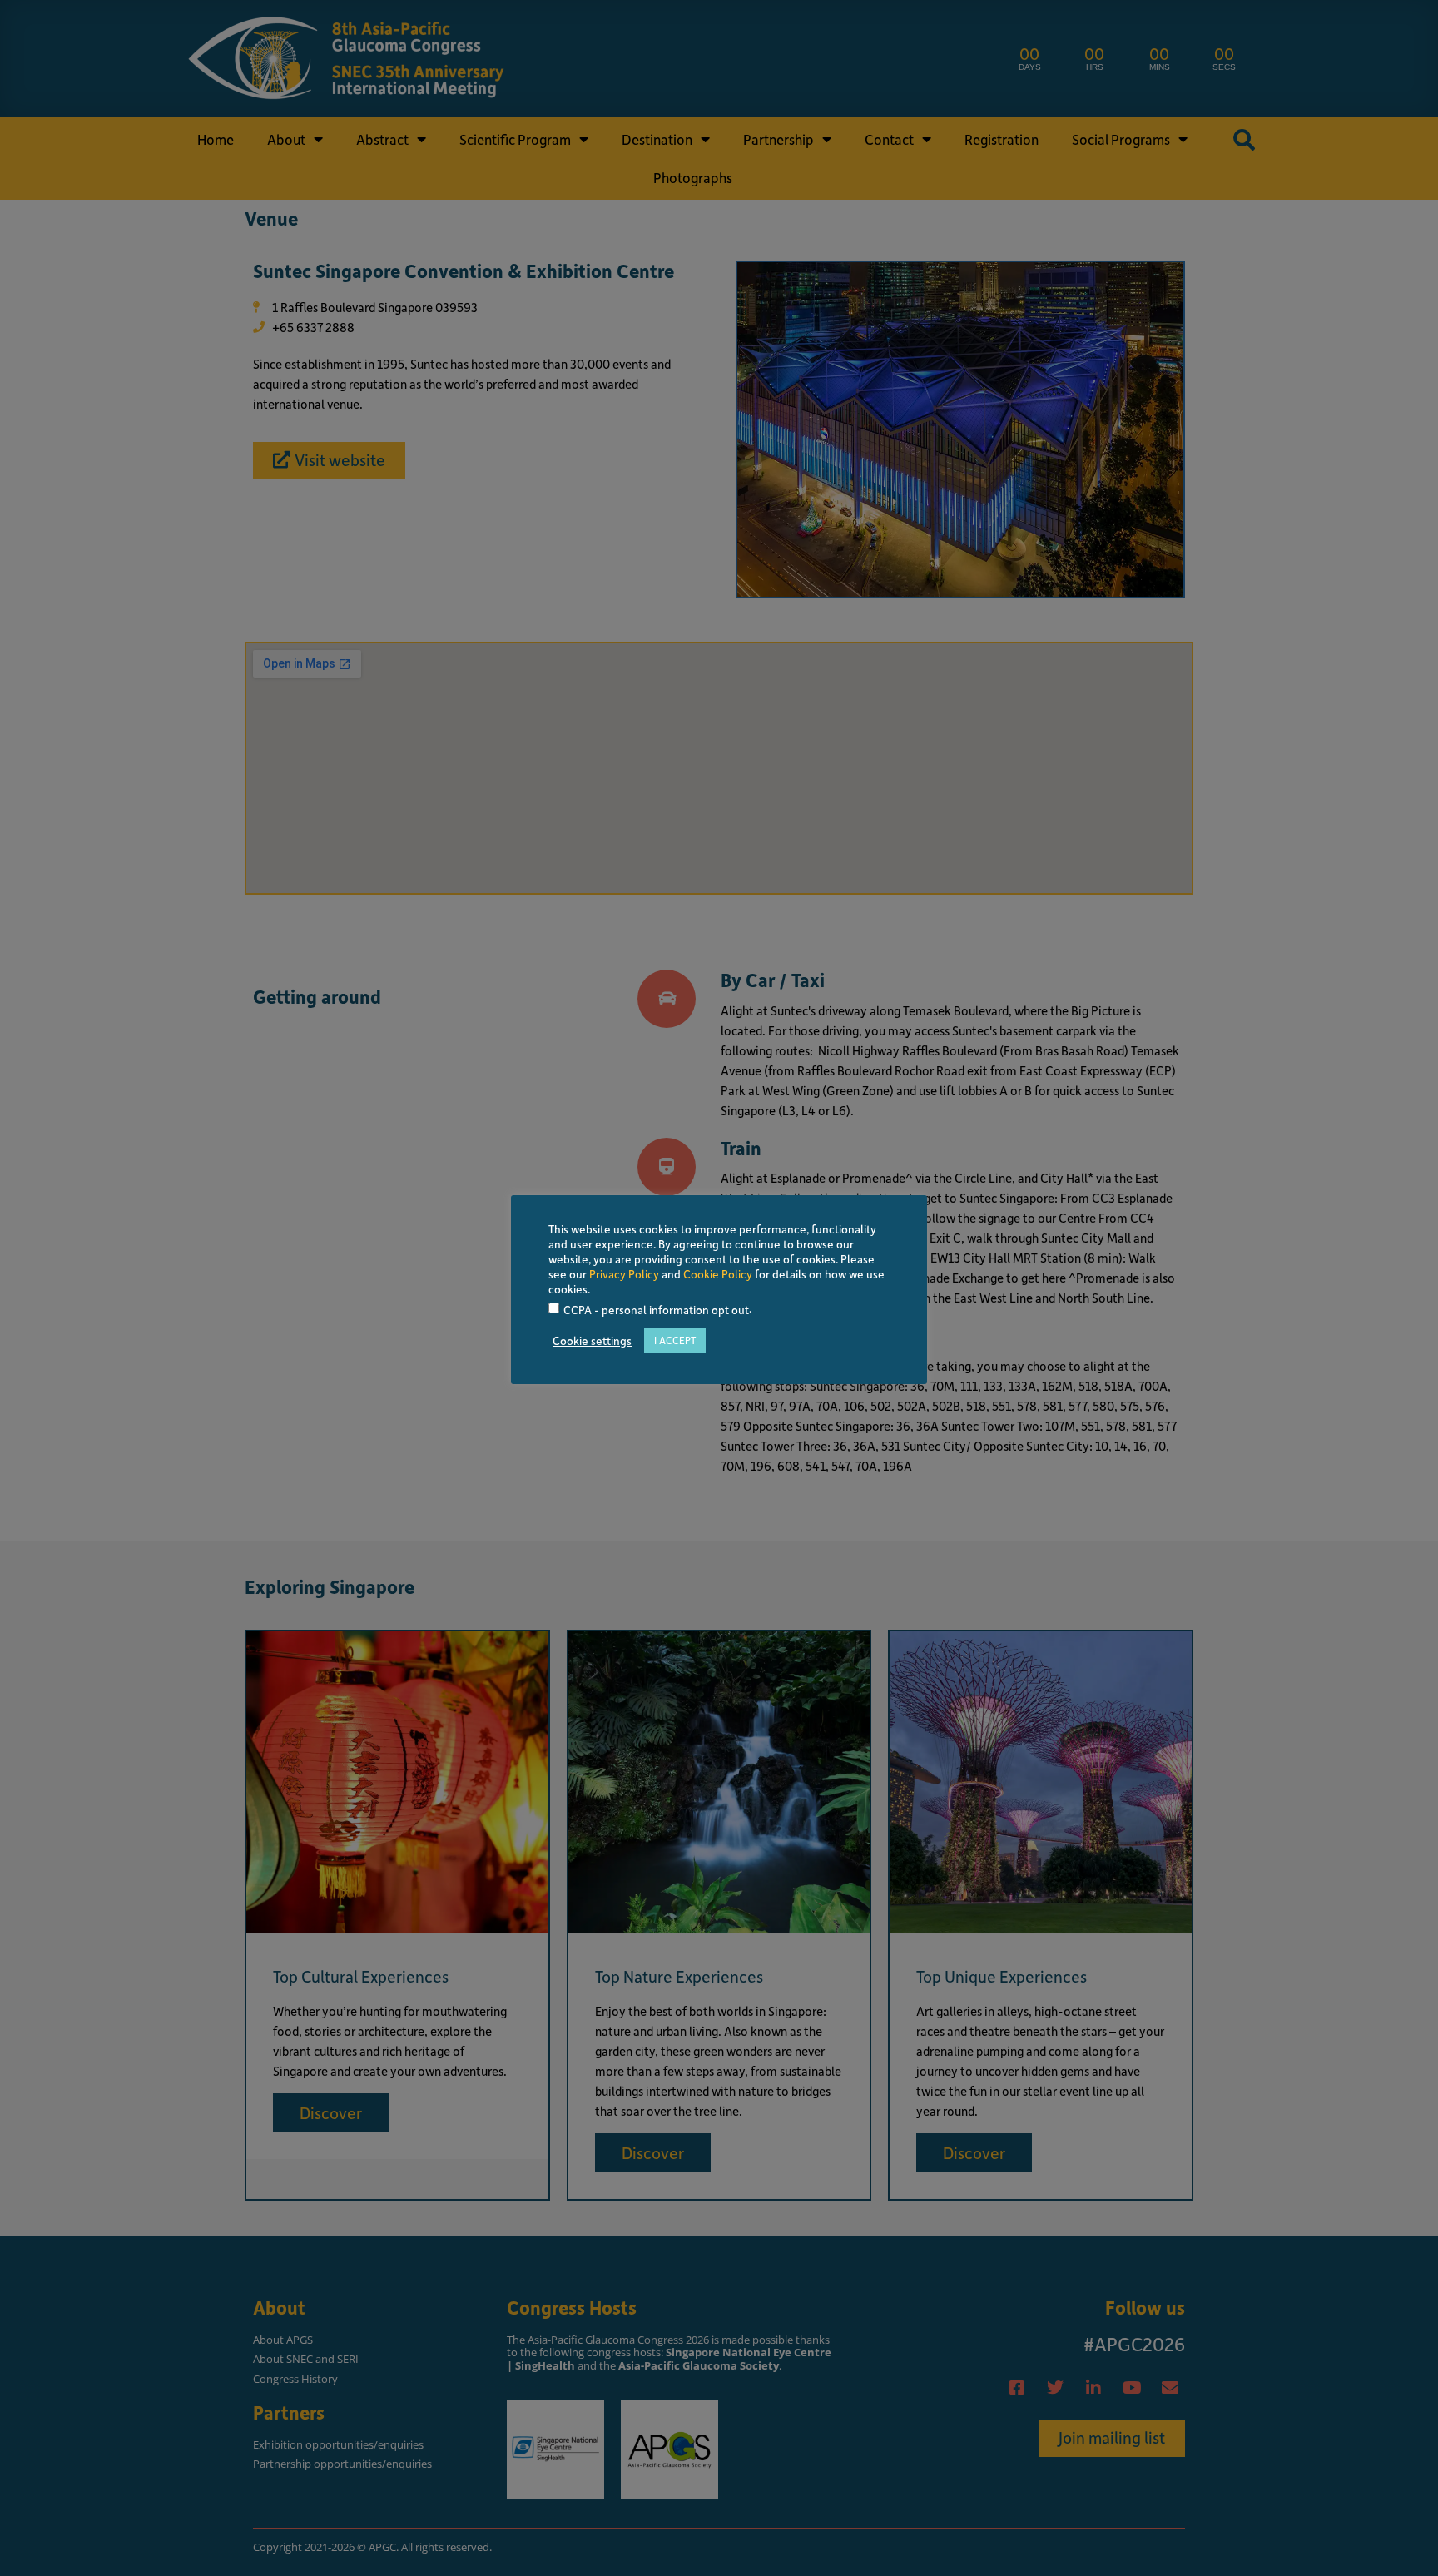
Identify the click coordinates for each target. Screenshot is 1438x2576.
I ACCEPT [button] (675, 1340)
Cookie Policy (718, 1274)
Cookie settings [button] (592, 1341)
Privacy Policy (624, 1274)
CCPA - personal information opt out (656, 1310)
